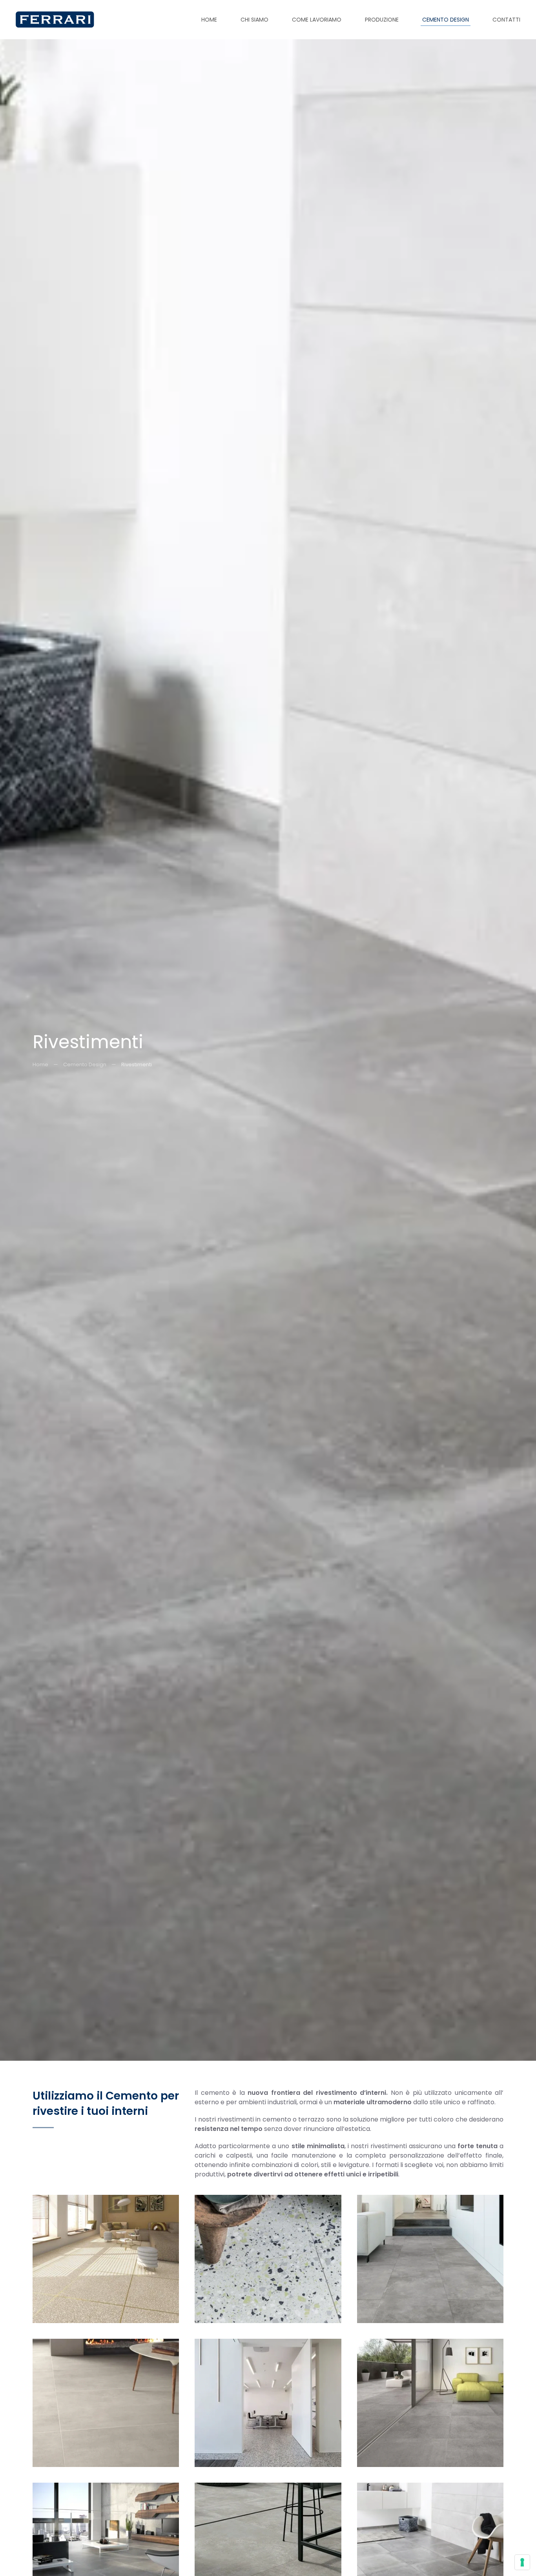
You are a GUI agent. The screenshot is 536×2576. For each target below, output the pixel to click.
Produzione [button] (382, 20)
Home (209, 20)
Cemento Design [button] (446, 20)
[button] (106, 2259)
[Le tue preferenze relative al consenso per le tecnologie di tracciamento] (522, 2562)
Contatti (506, 20)
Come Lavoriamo (317, 20)
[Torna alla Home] (55, 20)
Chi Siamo (254, 20)
